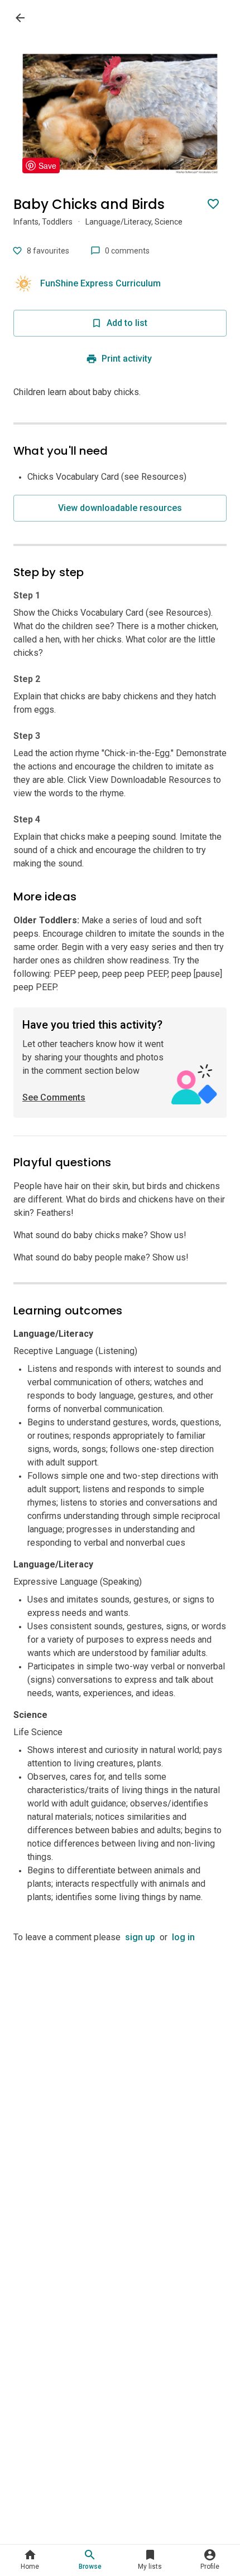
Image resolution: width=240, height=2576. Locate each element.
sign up (140, 1937)
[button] (30, 2560)
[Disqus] (120, 2083)
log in (183, 1937)
